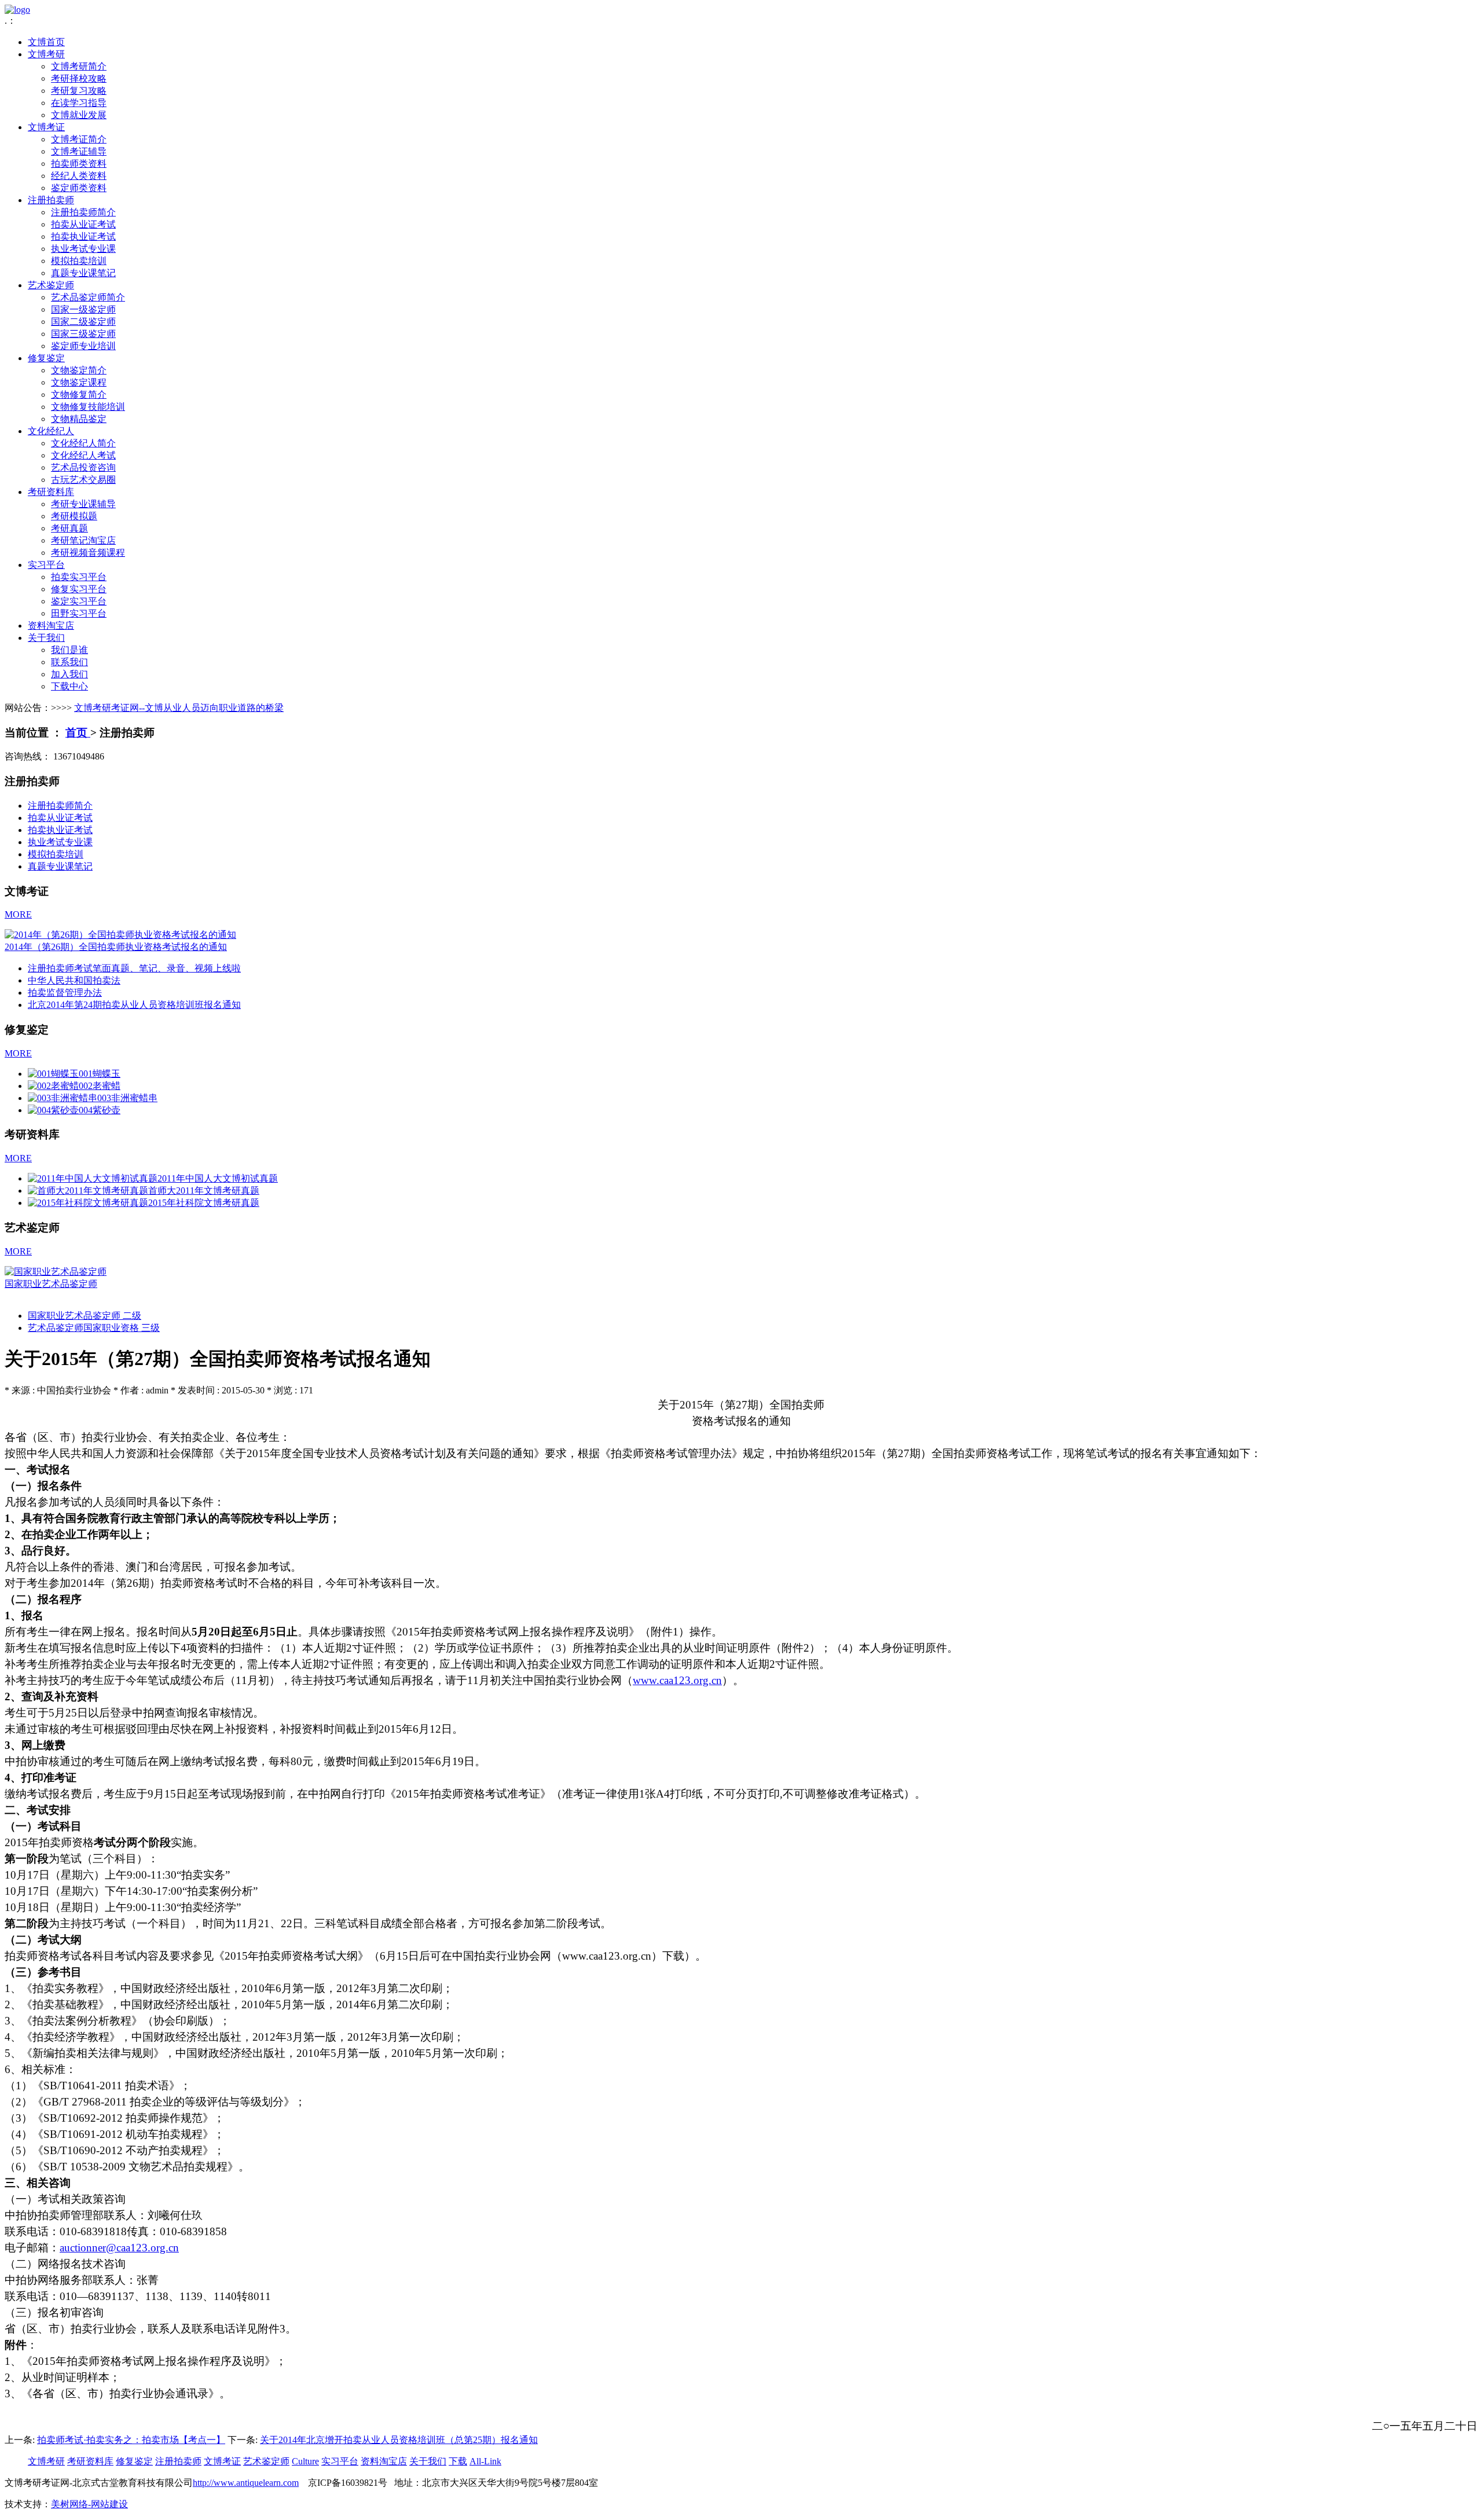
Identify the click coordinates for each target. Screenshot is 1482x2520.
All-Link (485, 2461)
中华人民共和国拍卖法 (74, 980)
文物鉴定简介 (79, 370)
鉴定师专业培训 (83, 346)
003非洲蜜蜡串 (127, 1098)
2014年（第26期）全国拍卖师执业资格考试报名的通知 (116, 947)
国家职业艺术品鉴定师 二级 (85, 1316)
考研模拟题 (74, 516)
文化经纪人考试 (83, 455)
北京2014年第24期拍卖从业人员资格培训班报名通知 (134, 1005)
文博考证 (46, 127)
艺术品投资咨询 (83, 467)
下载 (458, 2461)
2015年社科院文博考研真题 (204, 1203)
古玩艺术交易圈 (83, 480)
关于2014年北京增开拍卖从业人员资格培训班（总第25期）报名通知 (399, 2440)
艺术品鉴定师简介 (88, 297)
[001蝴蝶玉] (53, 1074)
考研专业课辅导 (83, 504)
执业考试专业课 (83, 249)
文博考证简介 (79, 139)
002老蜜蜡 (100, 1086)
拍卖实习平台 (79, 577)
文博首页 (46, 42)
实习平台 (46, 565)
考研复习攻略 (79, 91)
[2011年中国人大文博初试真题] (93, 1178)
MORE (18, 914)
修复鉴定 (46, 358)
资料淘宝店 (51, 626)
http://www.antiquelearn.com (246, 2483)
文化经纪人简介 (83, 443)
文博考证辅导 (79, 151)
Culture (305, 2461)
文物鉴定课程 (79, 382)
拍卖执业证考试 (83, 236)
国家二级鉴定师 (83, 322)
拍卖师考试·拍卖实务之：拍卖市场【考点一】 (131, 2440)
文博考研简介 (79, 66)
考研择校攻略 (79, 78)
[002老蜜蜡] (53, 1086)
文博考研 (46, 54)
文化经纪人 (51, 431)
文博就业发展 (79, 115)
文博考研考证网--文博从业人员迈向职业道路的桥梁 (179, 708)
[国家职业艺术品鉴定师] (56, 1272)
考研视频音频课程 (88, 553)
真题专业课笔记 (83, 273)
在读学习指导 (79, 103)
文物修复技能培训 (88, 407)
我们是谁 (69, 650)
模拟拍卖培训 (79, 261)
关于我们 (46, 638)
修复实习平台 (79, 589)
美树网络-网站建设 (89, 2504)
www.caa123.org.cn (677, 1680)
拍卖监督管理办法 (65, 993)
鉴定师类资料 (79, 188)
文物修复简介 (79, 395)
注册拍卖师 (51, 200)
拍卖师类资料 (79, 164)
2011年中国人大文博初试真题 (218, 1178)
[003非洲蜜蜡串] (63, 1098)
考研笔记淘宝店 (83, 540)
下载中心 (69, 686)
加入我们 (69, 674)
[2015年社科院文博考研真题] (88, 1203)
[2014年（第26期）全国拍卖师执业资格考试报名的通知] (120, 935)
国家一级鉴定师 (83, 309)
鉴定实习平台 (79, 601)
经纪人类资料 (79, 176)
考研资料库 (51, 492)
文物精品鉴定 (79, 419)
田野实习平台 (79, 613)
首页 (78, 733)
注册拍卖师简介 (83, 212)
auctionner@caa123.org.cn (119, 2248)
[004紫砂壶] (53, 1110)
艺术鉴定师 (51, 285)
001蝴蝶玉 (100, 1074)
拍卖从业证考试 (83, 224)
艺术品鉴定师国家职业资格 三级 (94, 1328)
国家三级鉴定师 (83, 334)
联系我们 (69, 662)
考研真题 (69, 528)
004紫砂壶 (100, 1110)
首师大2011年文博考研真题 (204, 1191)
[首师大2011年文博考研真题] (88, 1191)
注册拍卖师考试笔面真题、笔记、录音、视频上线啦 (134, 968)
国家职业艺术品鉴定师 (51, 1284)
